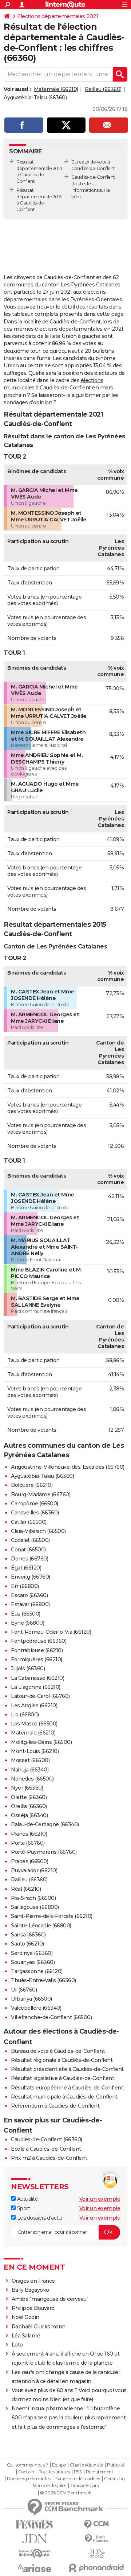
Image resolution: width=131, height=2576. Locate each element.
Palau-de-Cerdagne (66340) (45, 1824)
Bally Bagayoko (30, 2290)
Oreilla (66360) (29, 1806)
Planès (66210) (29, 1834)
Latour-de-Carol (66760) (40, 1696)
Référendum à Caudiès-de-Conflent (55, 2106)
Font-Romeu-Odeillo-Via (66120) (51, 1632)
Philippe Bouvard (33, 2308)
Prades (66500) (29, 1861)
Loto (17, 2345)
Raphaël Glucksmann (39, 2327)
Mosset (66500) (30, 1760)
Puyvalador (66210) (34, 1870)
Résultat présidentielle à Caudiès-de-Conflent (67, 2069)
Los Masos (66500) (34, 1724)
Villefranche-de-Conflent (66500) (51, 2017)
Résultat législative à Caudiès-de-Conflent (62, 2078)
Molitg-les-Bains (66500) (41, 1742)
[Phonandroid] (96, 2568)
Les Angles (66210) (34, 1705)
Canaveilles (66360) (35, 1513)
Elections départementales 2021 (57, 16)
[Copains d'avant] (35, 2553)
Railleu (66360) (103, 89)
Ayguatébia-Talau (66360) (35, 98)
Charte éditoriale (86, 2465)
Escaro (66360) (29, 1595)
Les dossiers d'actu (39, 2218)
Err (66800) (25, 1586)
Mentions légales (49, 2486)
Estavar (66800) (30, 1604)
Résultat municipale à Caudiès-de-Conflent (64, 2097)
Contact (26, 2472)
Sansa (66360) (28, 1935)
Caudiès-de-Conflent (93, 177)
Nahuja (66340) (30, 1770)
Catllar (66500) (29, 1522)
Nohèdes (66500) (32, 1779)
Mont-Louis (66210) (35, 1751)
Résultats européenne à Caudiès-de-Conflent (67, 2088)
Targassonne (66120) (37, 1971)
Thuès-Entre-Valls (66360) (43, 1980)
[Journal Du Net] (35, 2539)
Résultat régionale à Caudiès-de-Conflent (62, 2060)
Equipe (59, 2465)
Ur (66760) (24, 1990)
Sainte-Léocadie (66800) (41, 1926)
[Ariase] (35, 2568)
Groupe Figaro (85, 2486)
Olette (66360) (29, 1797)
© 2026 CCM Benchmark (66, 2493)
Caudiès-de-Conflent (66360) (47, 2139)
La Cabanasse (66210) (37, 1678)
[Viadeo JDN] (96, 2553)
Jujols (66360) (28, 1669)
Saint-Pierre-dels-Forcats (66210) (52, 1916)
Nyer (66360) (27, 1788)
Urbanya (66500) (31, 1999)
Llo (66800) (25, 1715)
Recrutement (100, 2472)
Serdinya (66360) (32, 1953)
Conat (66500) (28, 1550)
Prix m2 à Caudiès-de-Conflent (49, 2158)
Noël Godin (25, 2317)
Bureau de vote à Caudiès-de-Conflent (58, 2051)
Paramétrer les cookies (77, 2479)
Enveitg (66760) (31, 1577)
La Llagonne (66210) (36, 1687)
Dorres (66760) (29, 1559)
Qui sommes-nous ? (27, 2465)
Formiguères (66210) (37, 1659)
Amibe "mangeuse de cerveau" (50, 2299)
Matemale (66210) (56, 89)
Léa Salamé (26, 2336)
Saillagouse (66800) (35, 1907)
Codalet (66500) (30, 1540)
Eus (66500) (26, 1614)
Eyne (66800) (27, 1623)
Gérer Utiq (114, 2479)
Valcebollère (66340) (36, 2008)
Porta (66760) (28, 1843)
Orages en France (33, 2281)
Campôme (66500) (35, 1504)
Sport (23, 2208)
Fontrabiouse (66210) (37, 1650)
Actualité (27, 2199)
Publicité (116, 2465)
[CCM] (96, 2524)
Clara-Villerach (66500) (38, 1531)
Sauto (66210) (27, 1944)
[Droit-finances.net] (96, 2539)
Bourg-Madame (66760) (41, 1494)
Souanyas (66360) (33, 1962)
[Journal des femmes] (35, 2524)
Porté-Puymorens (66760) (44, 1852)
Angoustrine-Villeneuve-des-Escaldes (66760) (68, 1467)
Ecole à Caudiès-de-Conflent (46, 2149)
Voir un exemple (100, 2199)
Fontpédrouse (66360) (39, 1641)
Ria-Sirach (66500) (33, 1898)
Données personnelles (29, 2479)
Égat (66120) (26, 1568)
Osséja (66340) (29, 1815)
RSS (78, 2472)
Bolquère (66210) (32, 1485)
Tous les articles (54, 2472)
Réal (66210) (26, 1889)
